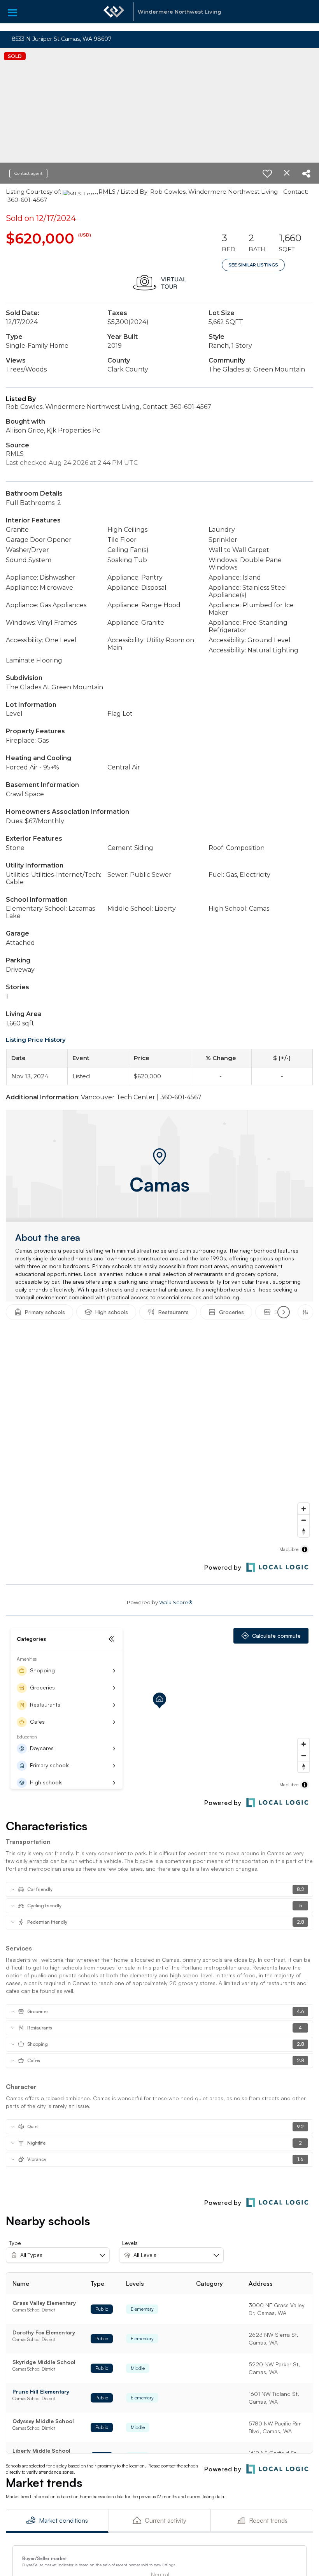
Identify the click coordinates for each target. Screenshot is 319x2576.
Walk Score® (176, 1602)
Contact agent (28, 173)
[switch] (267, 173)
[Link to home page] (114, 16)
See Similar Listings (253, 265)
